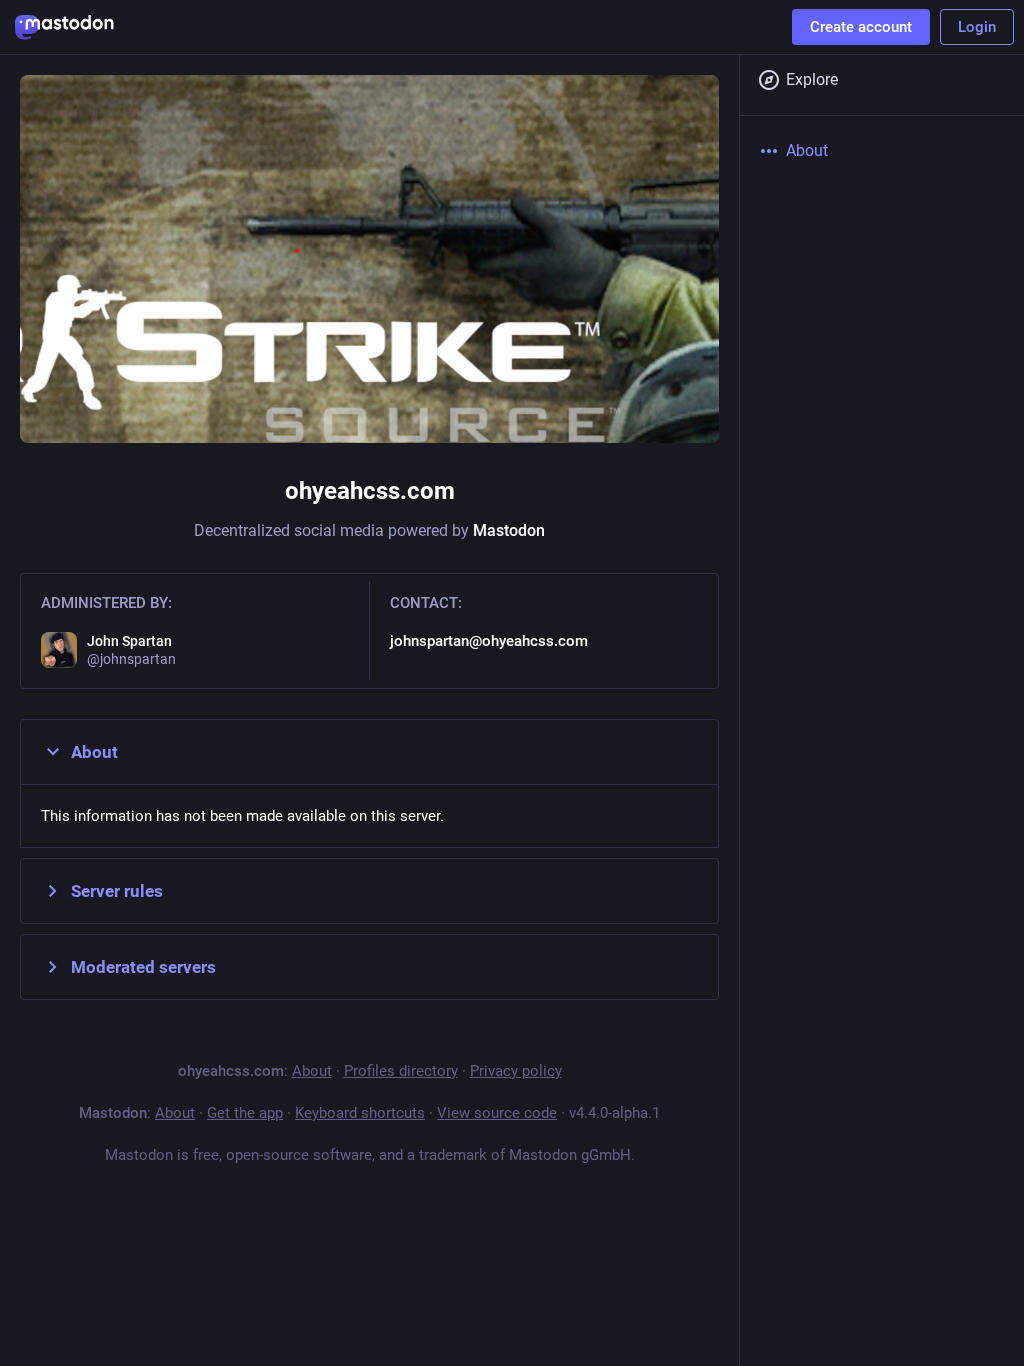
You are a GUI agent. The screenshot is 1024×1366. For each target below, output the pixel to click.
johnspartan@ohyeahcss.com (489, 641)
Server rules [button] (117, 891)
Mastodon (509, 530)
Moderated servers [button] (143, 967)
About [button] (94, 752)
